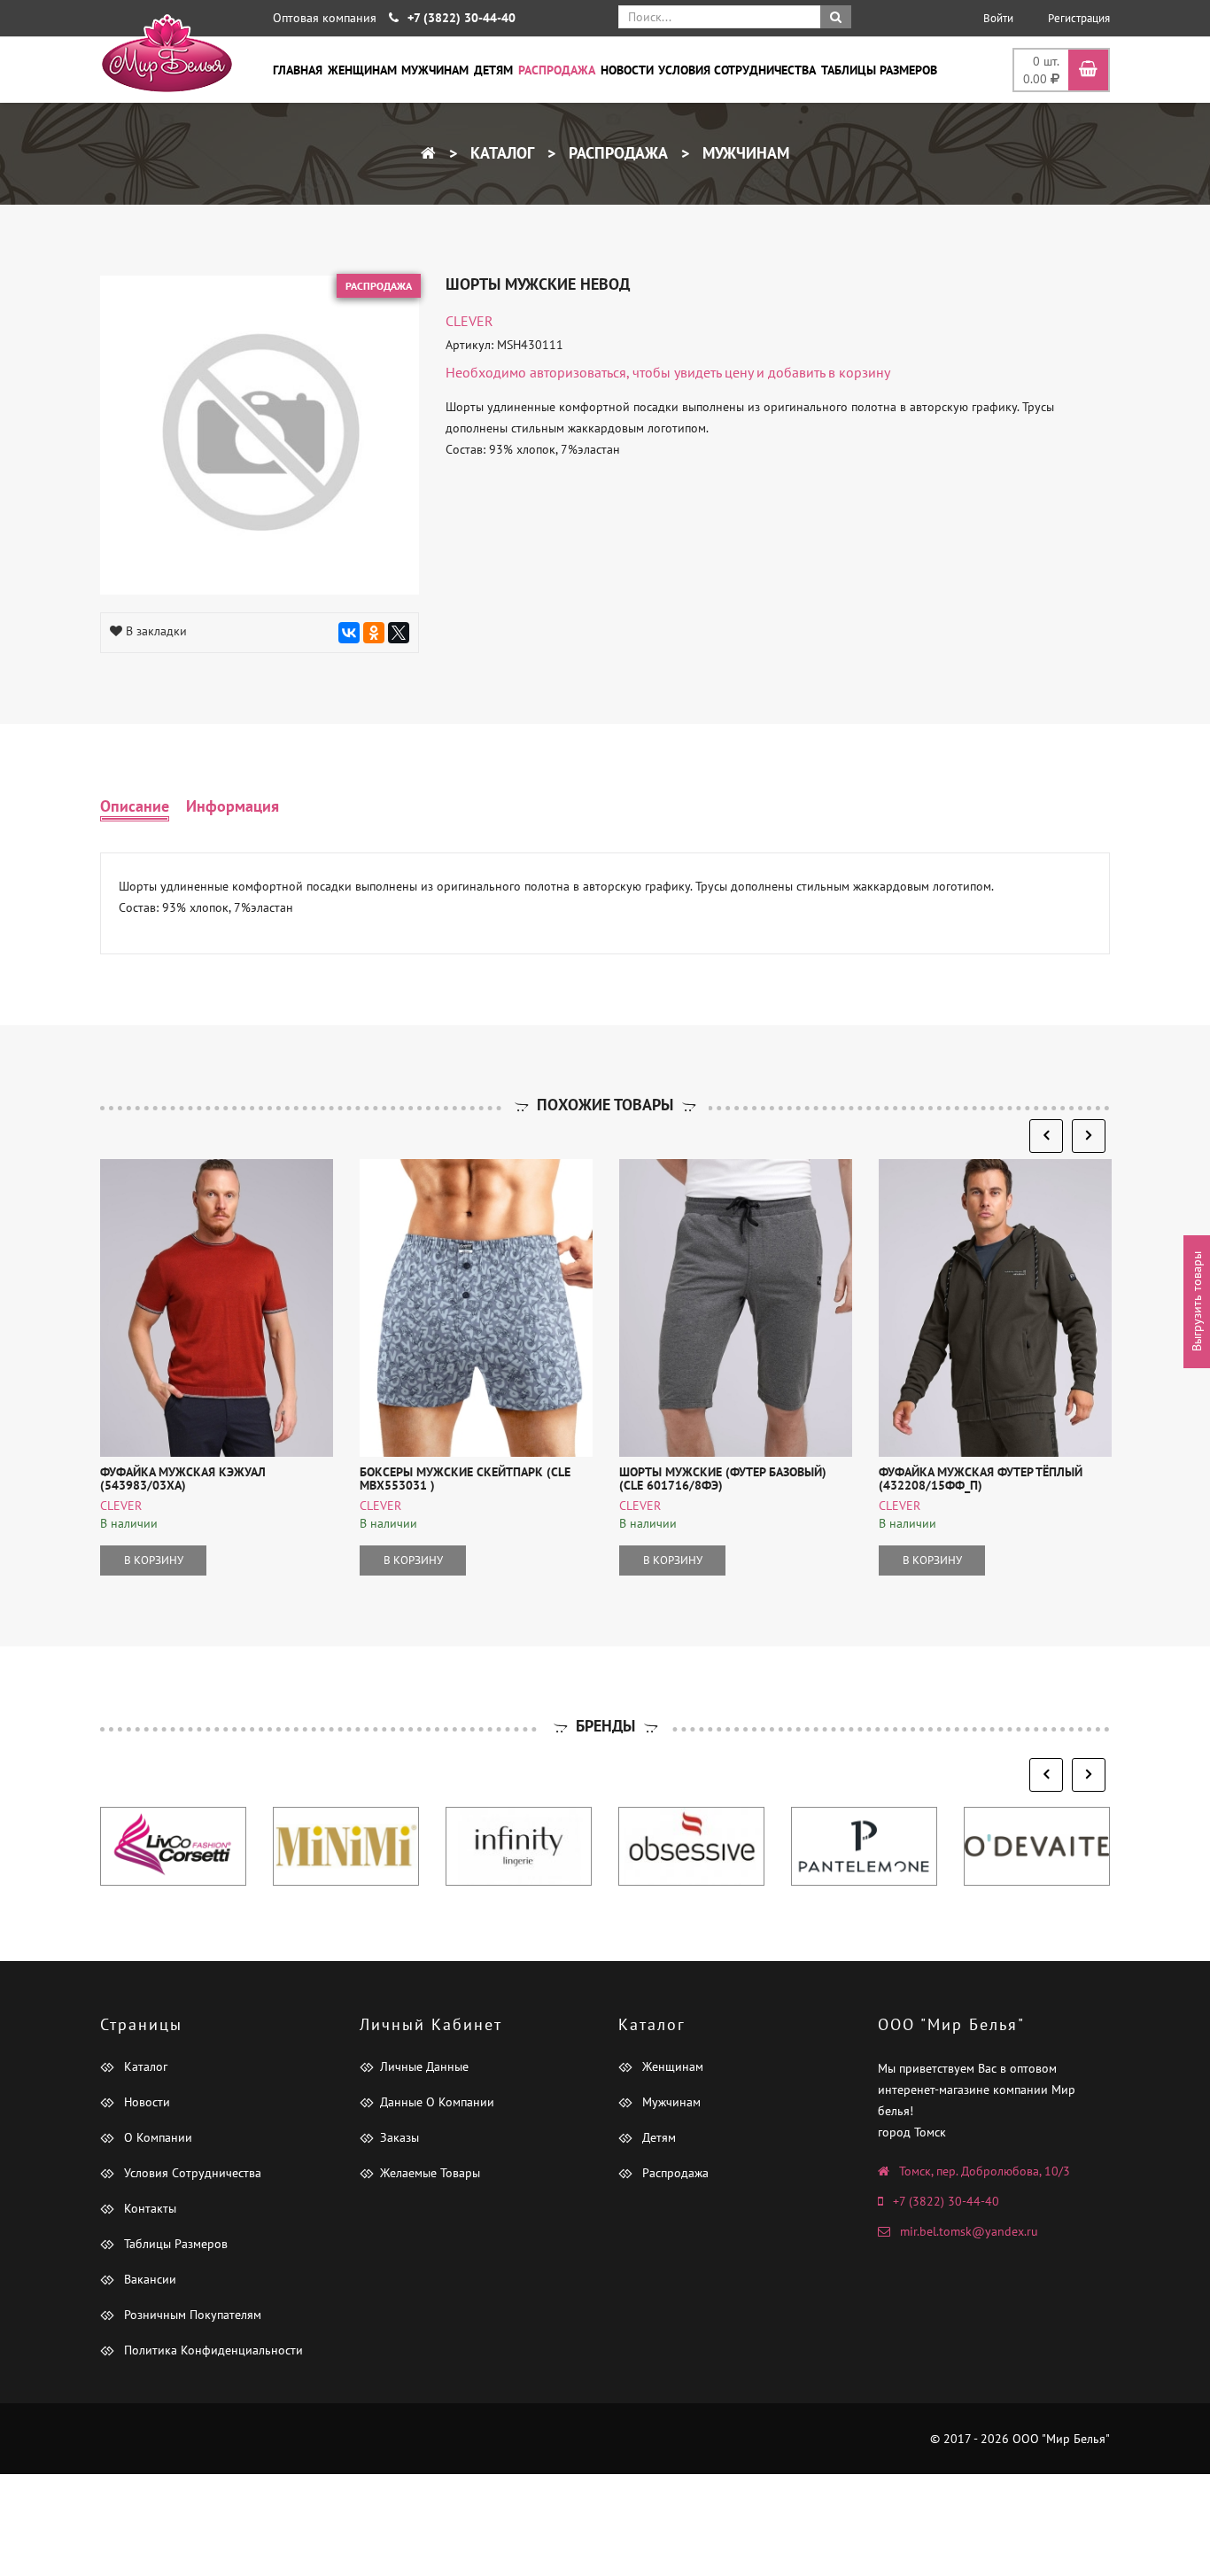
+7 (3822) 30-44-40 (946, 2201)
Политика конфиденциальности (212, 2350)
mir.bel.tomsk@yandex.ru (969, 2231)
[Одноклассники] (374, 633)
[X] (399, 633)
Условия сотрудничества (737, 70)
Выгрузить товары (1197, 1301)
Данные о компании (437, 2102)
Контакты (148, 2208)
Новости (627, 70)
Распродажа (557, 70)
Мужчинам (435, 70)
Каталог (500, 153)
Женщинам (362, 70)
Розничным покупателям (191, 2315)
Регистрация (1079, 18)
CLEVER (469, 321)
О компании (156, 2137)
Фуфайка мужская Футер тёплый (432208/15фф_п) (981, 1479)
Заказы (399, 2137)
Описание (135, 806)
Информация (233, 806)
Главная (298, 70)
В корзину (154, 1560)
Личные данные (424, 2066)
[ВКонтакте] (349, 633)
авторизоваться (578, 372)
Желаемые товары (430, 2173)
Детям (493, 70)
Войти (998, 18)
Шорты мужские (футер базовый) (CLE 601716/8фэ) (723, 1479)
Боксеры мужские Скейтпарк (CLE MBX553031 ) (465, 1479)
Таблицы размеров (879, 70)
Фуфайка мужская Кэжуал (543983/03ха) (183, 1479)
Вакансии (148, 2279)
